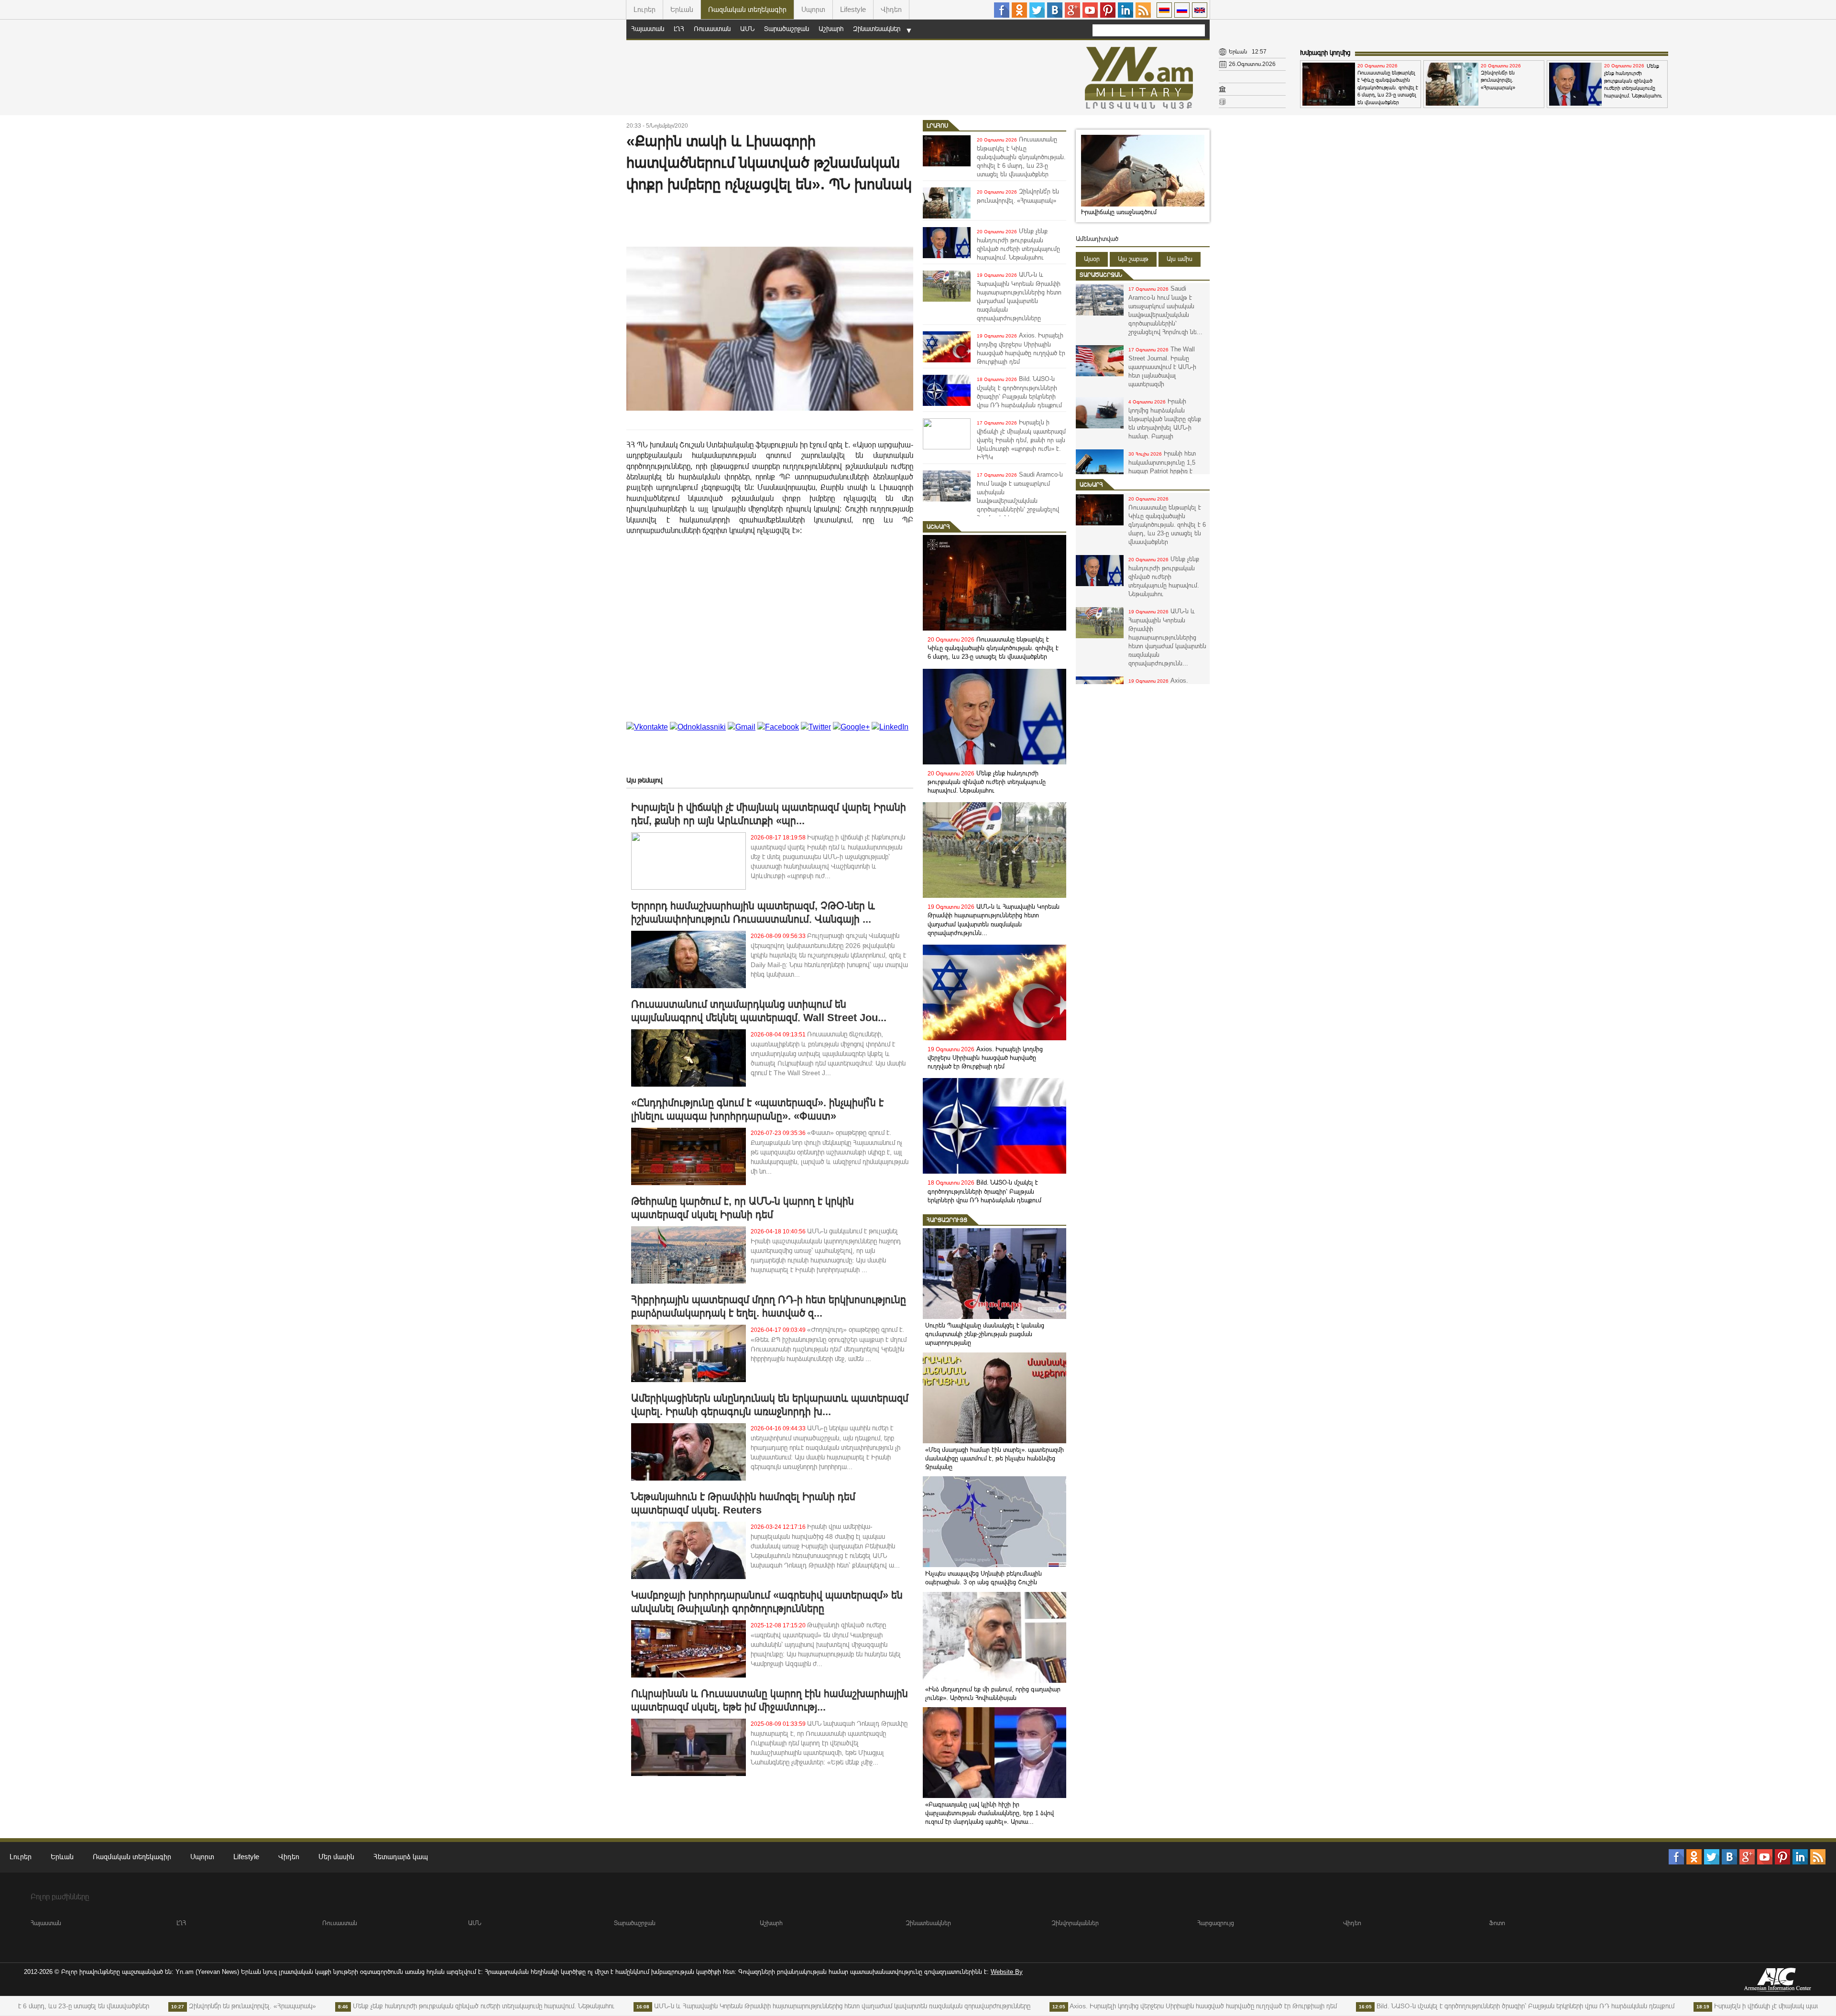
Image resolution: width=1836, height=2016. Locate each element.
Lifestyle (853, 9)
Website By (1007, 1972)
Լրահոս (937, 126)
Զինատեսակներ (877, 29)
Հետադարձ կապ (401, 1857)
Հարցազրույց (947, 1220)
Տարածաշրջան (787, 29)
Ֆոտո (1497, 1923)
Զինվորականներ (1075, 1923)
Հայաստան (648, 29)
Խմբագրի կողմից (1325, 53)
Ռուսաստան (712, 29)
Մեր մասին (336, 1857)
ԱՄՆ (747, 29)
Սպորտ (813, 9)
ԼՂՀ (679, 29)
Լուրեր (645, 9)
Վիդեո (891, 9)
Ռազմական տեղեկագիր (747, 9)
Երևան (682, 9)
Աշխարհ (831, 29)
